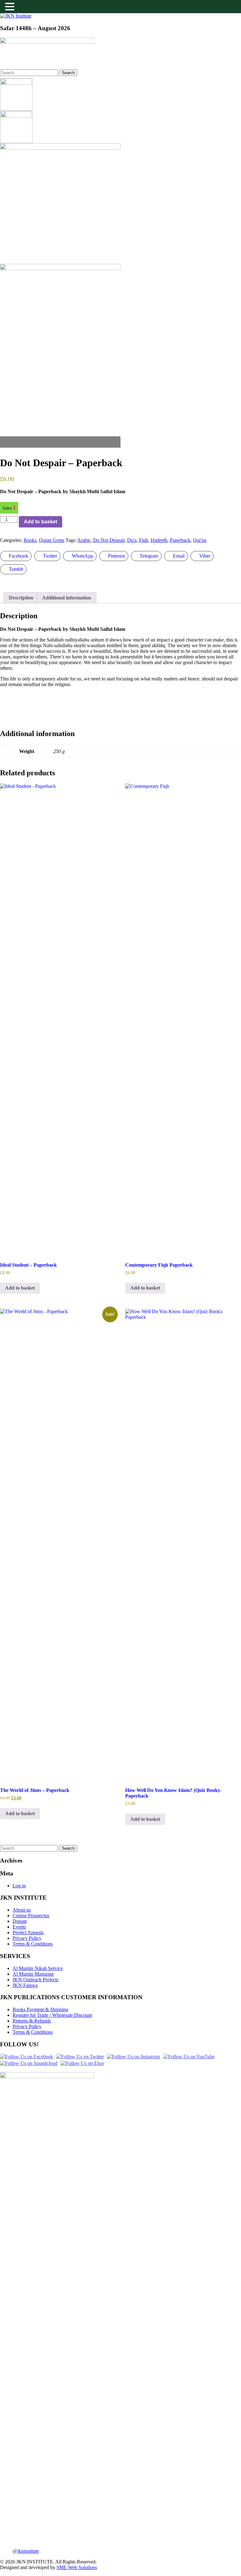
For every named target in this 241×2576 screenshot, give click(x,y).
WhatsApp (83, 556)
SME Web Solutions (77, 2567)
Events (19, 1927)
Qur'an (200, 540)
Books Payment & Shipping (40, 2009)
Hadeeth (159, 540)
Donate (20, 1921)
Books (30, 540)
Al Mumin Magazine (33, 1974)
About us (22, 1910)
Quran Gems (52, 540)
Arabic (84, 540)
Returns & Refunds (32, 2021)
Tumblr (16, 569)
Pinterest (116, 556)
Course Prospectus (31, 1916)
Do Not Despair (109, 540)
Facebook (19, 556)
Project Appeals (28, 1932)
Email (179, 556)
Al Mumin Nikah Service (38, 1968)
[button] (11, 7)
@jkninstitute (26, 2551)
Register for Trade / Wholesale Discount (52, 2015)
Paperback (180, 540)
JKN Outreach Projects (35, 1980)
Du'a (132, 540)
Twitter (50, 556)
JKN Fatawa (25, 1985)
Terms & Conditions (33, 1944)
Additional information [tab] (67, 598)
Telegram (149, 556)
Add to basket (40, 522)
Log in (19, 1886)
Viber (205, 556)
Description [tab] (21, 598)
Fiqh (144, 540)
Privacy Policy (27, 1938)
